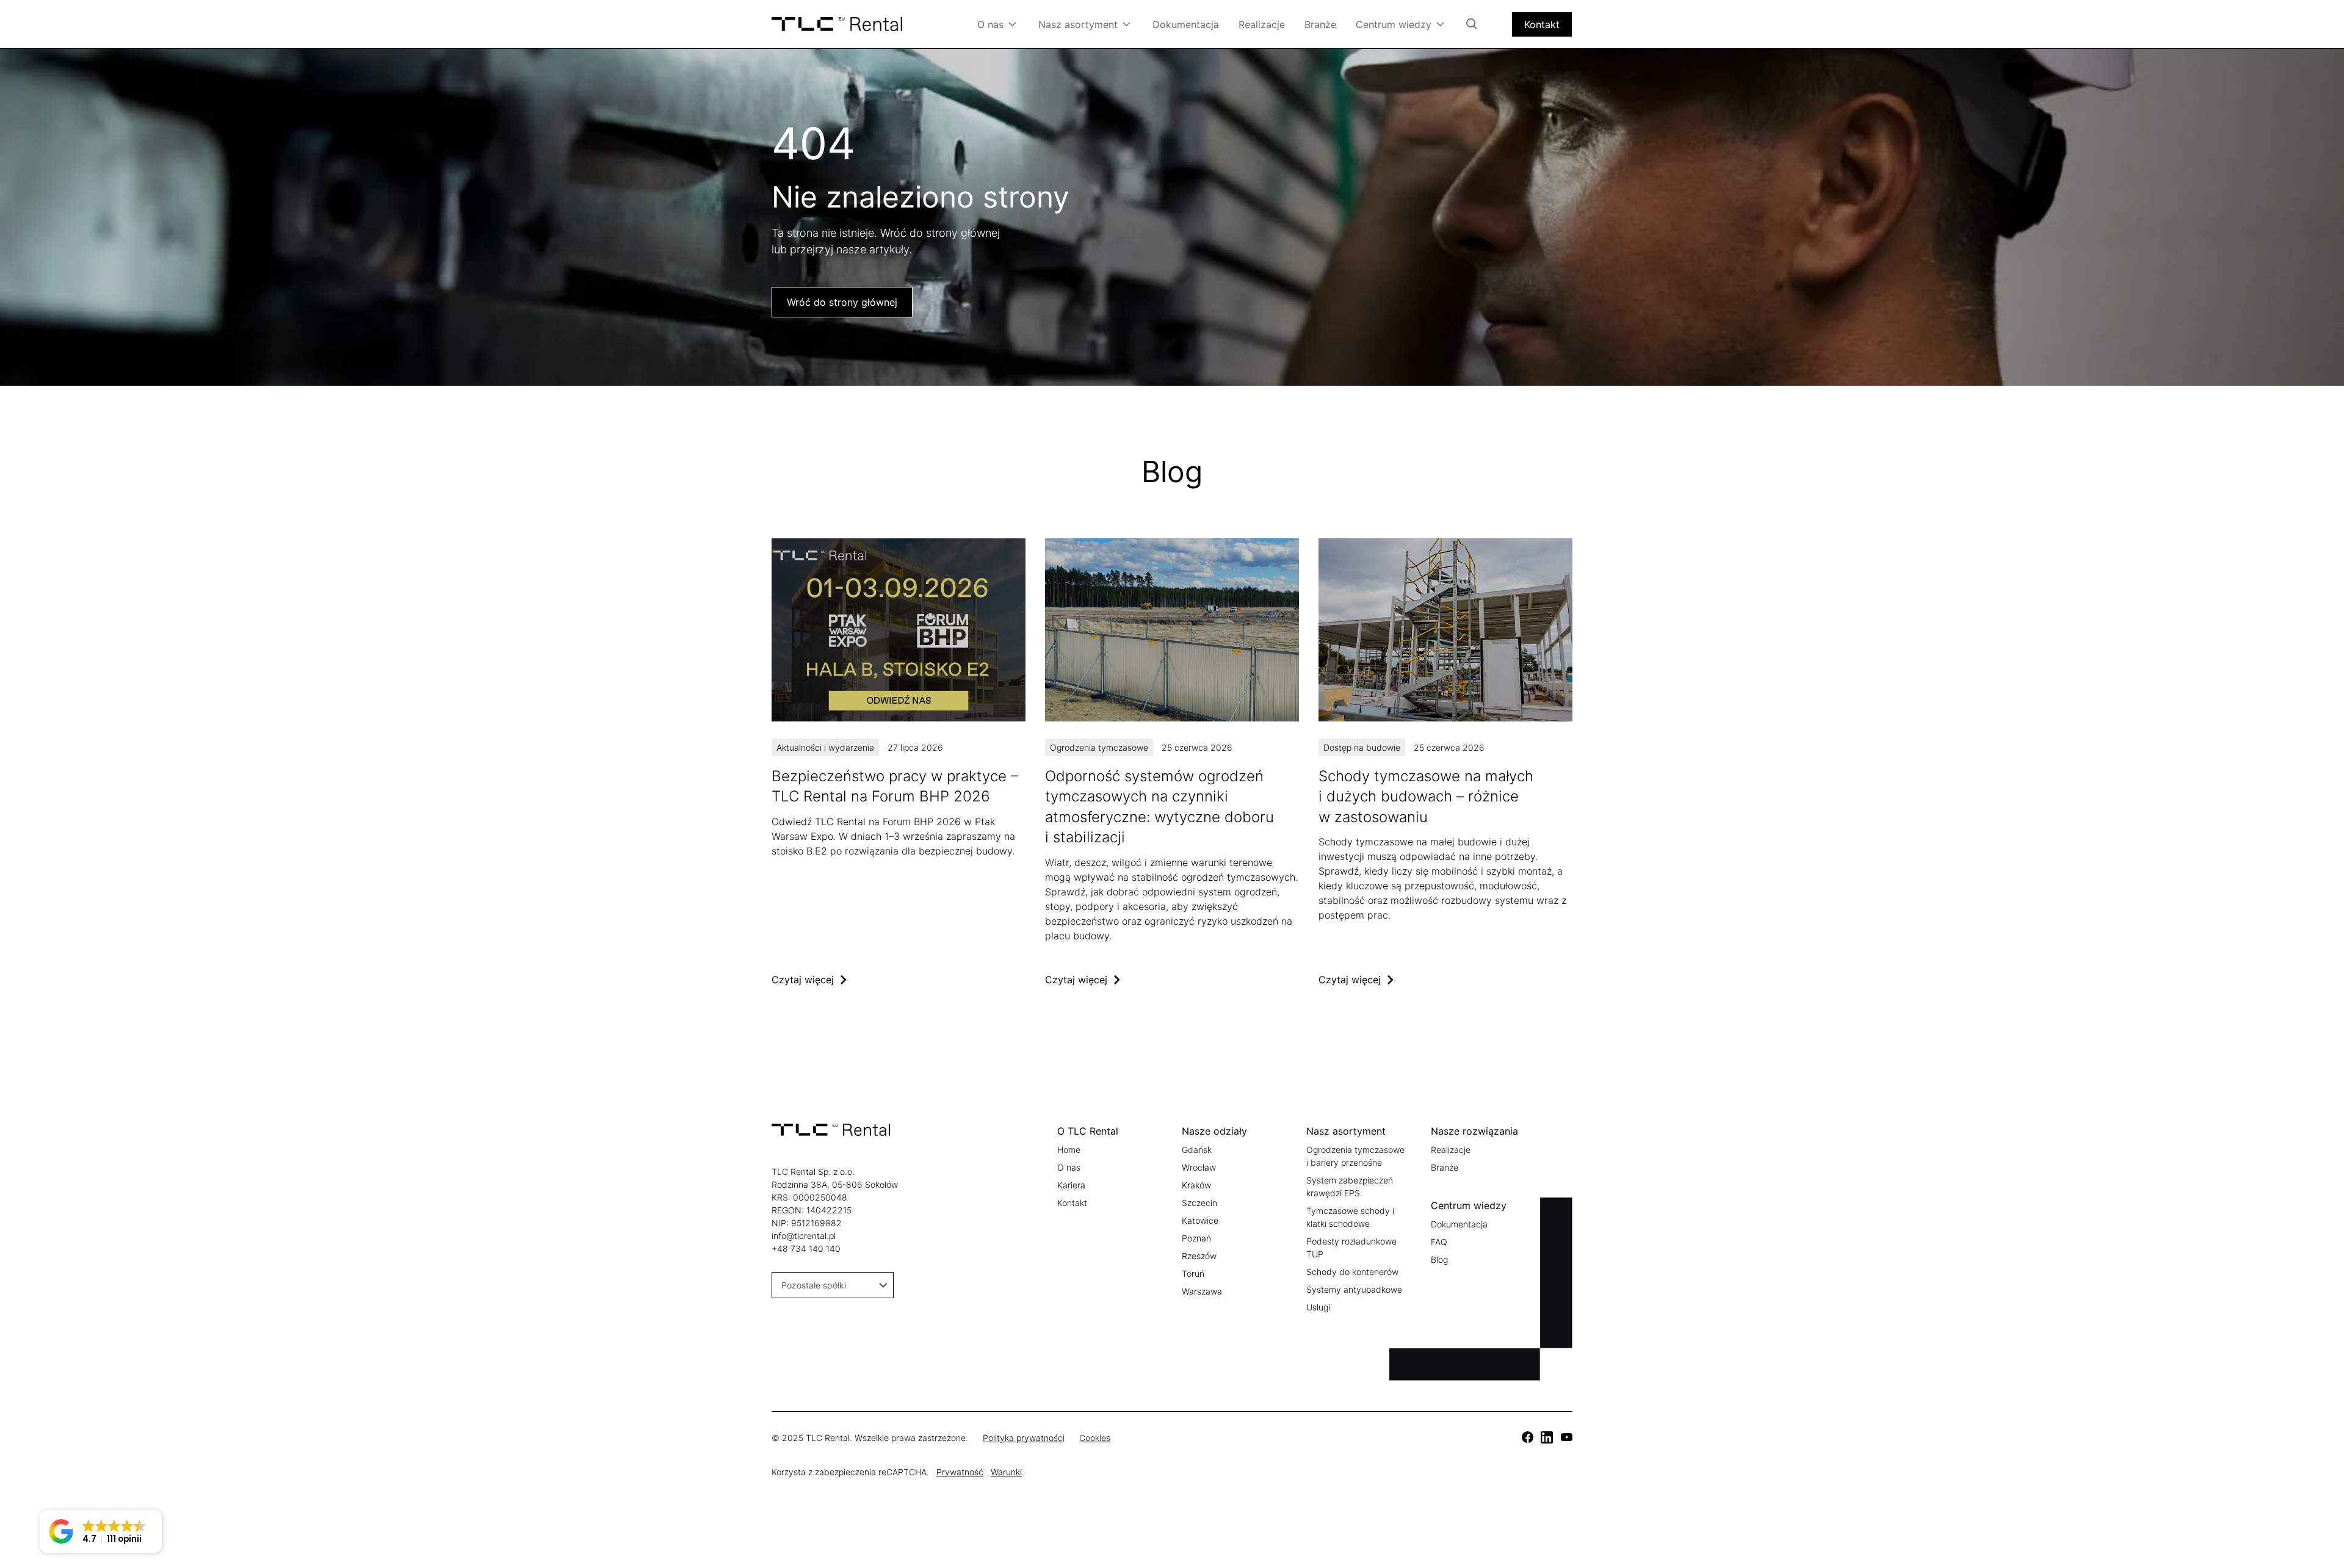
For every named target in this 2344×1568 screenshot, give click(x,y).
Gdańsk (1197, 1150)
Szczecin (1199, 1203)
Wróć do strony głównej (842, 302)
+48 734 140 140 (806, 1248)
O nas (990, 24)
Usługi (1318, 1307)
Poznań (1196, 1238)
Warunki (1006, 1472)
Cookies (1095, 1438)
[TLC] (899, 763)
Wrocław (1199, 1167)
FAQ (1439, 1242)
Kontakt (1542, 24)
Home (1069, 1150)
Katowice (1200, 1220)
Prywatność (960, 1472)
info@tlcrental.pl (804, 1236)
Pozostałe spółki (814, 1285)
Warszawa (1202, 1291)
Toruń (1193, 1274)
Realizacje (1262, 24)
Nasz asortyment (1078, 24)
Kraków (1196, 1185)
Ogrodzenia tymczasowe (1099, 747)
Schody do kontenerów (1352, 1272)
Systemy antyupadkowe (1354, 1289)
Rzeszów (1199, 1256)
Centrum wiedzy (1394, 24)
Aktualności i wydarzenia (825, 747)
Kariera (1071, 1185)
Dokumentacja (1186, 24)
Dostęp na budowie (1362, 747)
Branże (1320, 24)
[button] (101, 1531)
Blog (1439, 1259)
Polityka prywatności (1024, 1438)
